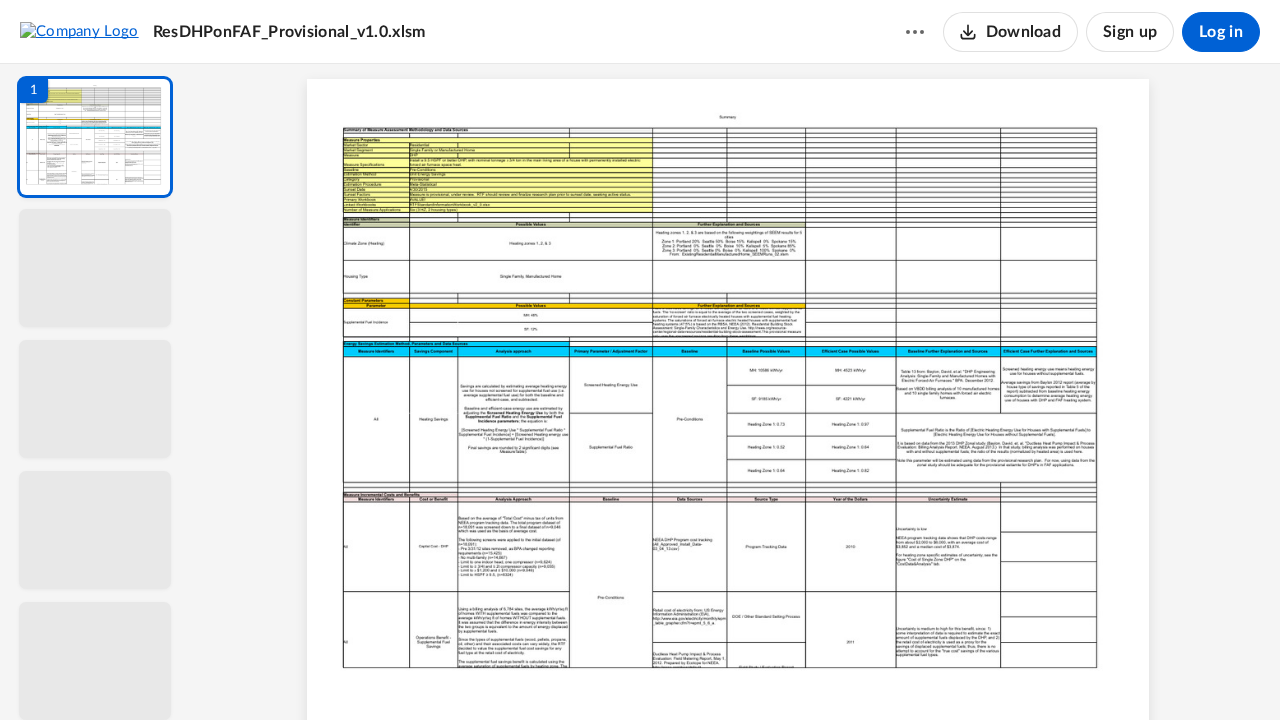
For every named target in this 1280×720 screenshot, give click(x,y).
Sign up (1130, 32)
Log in (1221, 32)
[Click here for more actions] (915, 32)
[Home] (79, 31)
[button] (95, 137)
